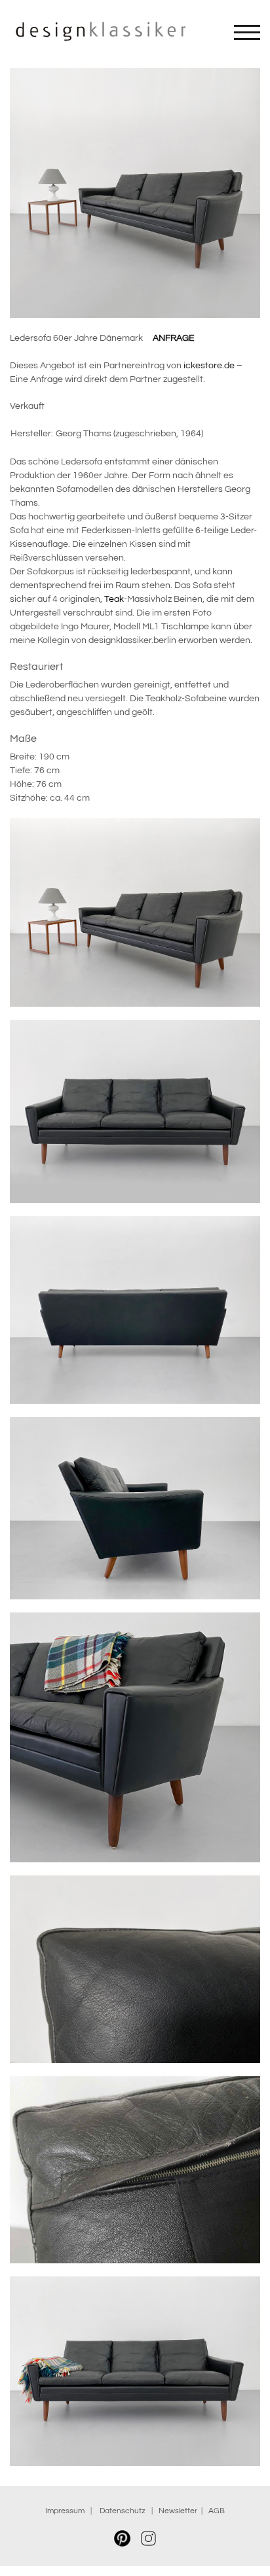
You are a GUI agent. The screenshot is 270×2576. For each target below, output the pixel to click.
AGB (217, 2511)
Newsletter (178, 2511)
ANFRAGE (174, 338)
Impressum (65, 2511)
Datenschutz (125, 2511)
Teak (114, 599)
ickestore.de (209, 366)
